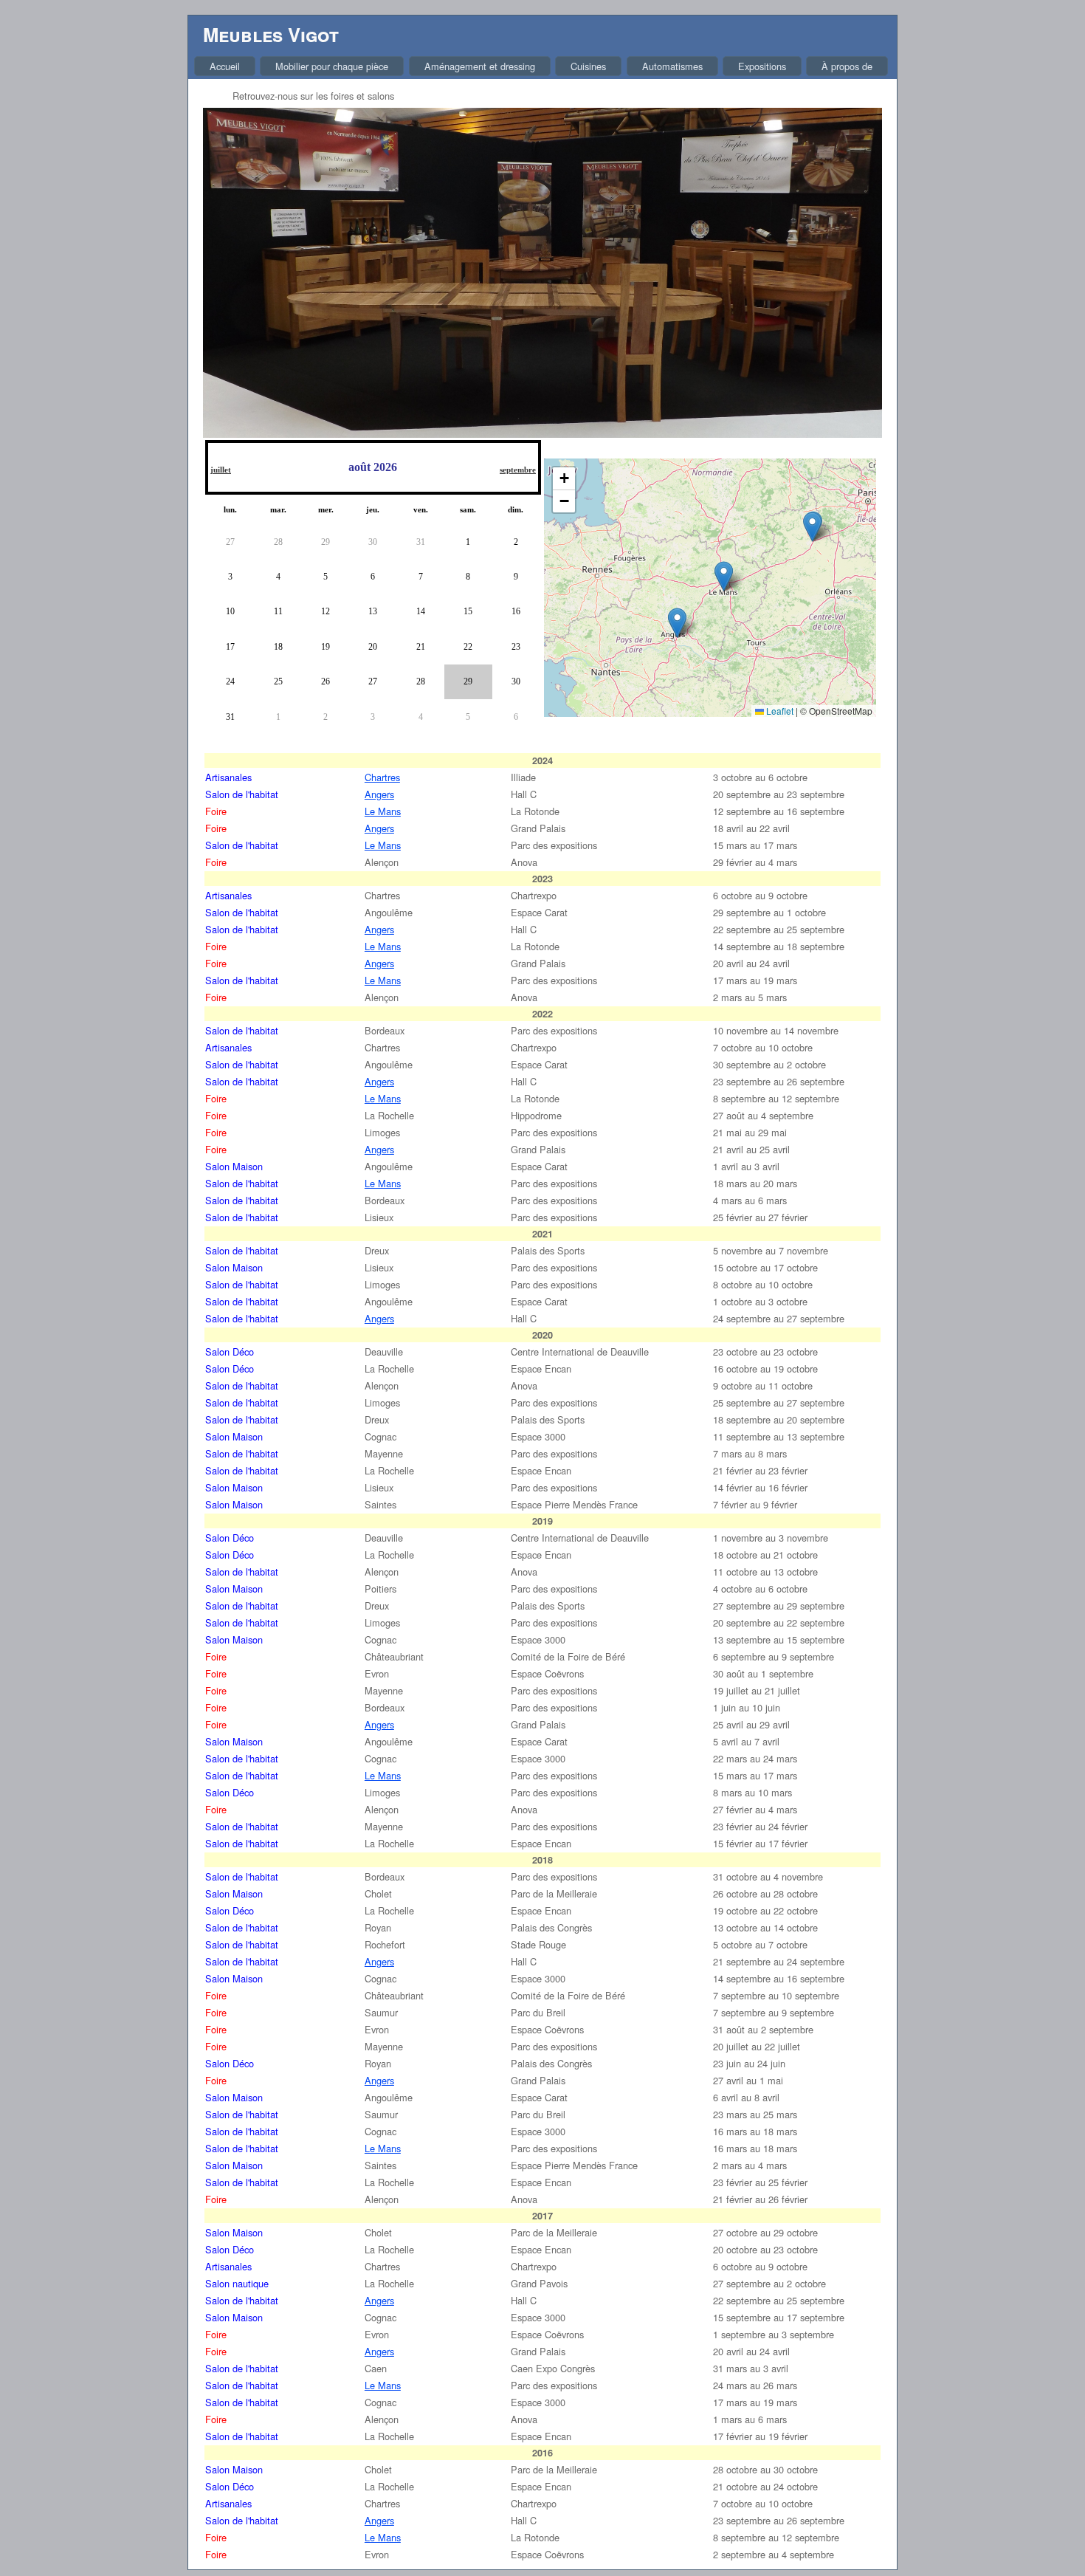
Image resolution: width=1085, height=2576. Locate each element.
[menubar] (541, 66)
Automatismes (672, 66)
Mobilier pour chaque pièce (332, 66)
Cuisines (588, 66)
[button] (724, 576)
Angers (379, 794)
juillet (221, 470)
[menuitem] (225, 66)
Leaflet (779, 711)
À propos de (847, 66)
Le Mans (383, 811)
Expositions (762, 66)
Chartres (382, 777)
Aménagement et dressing (480, 66)
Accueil (225, 66)
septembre (518, 470)
